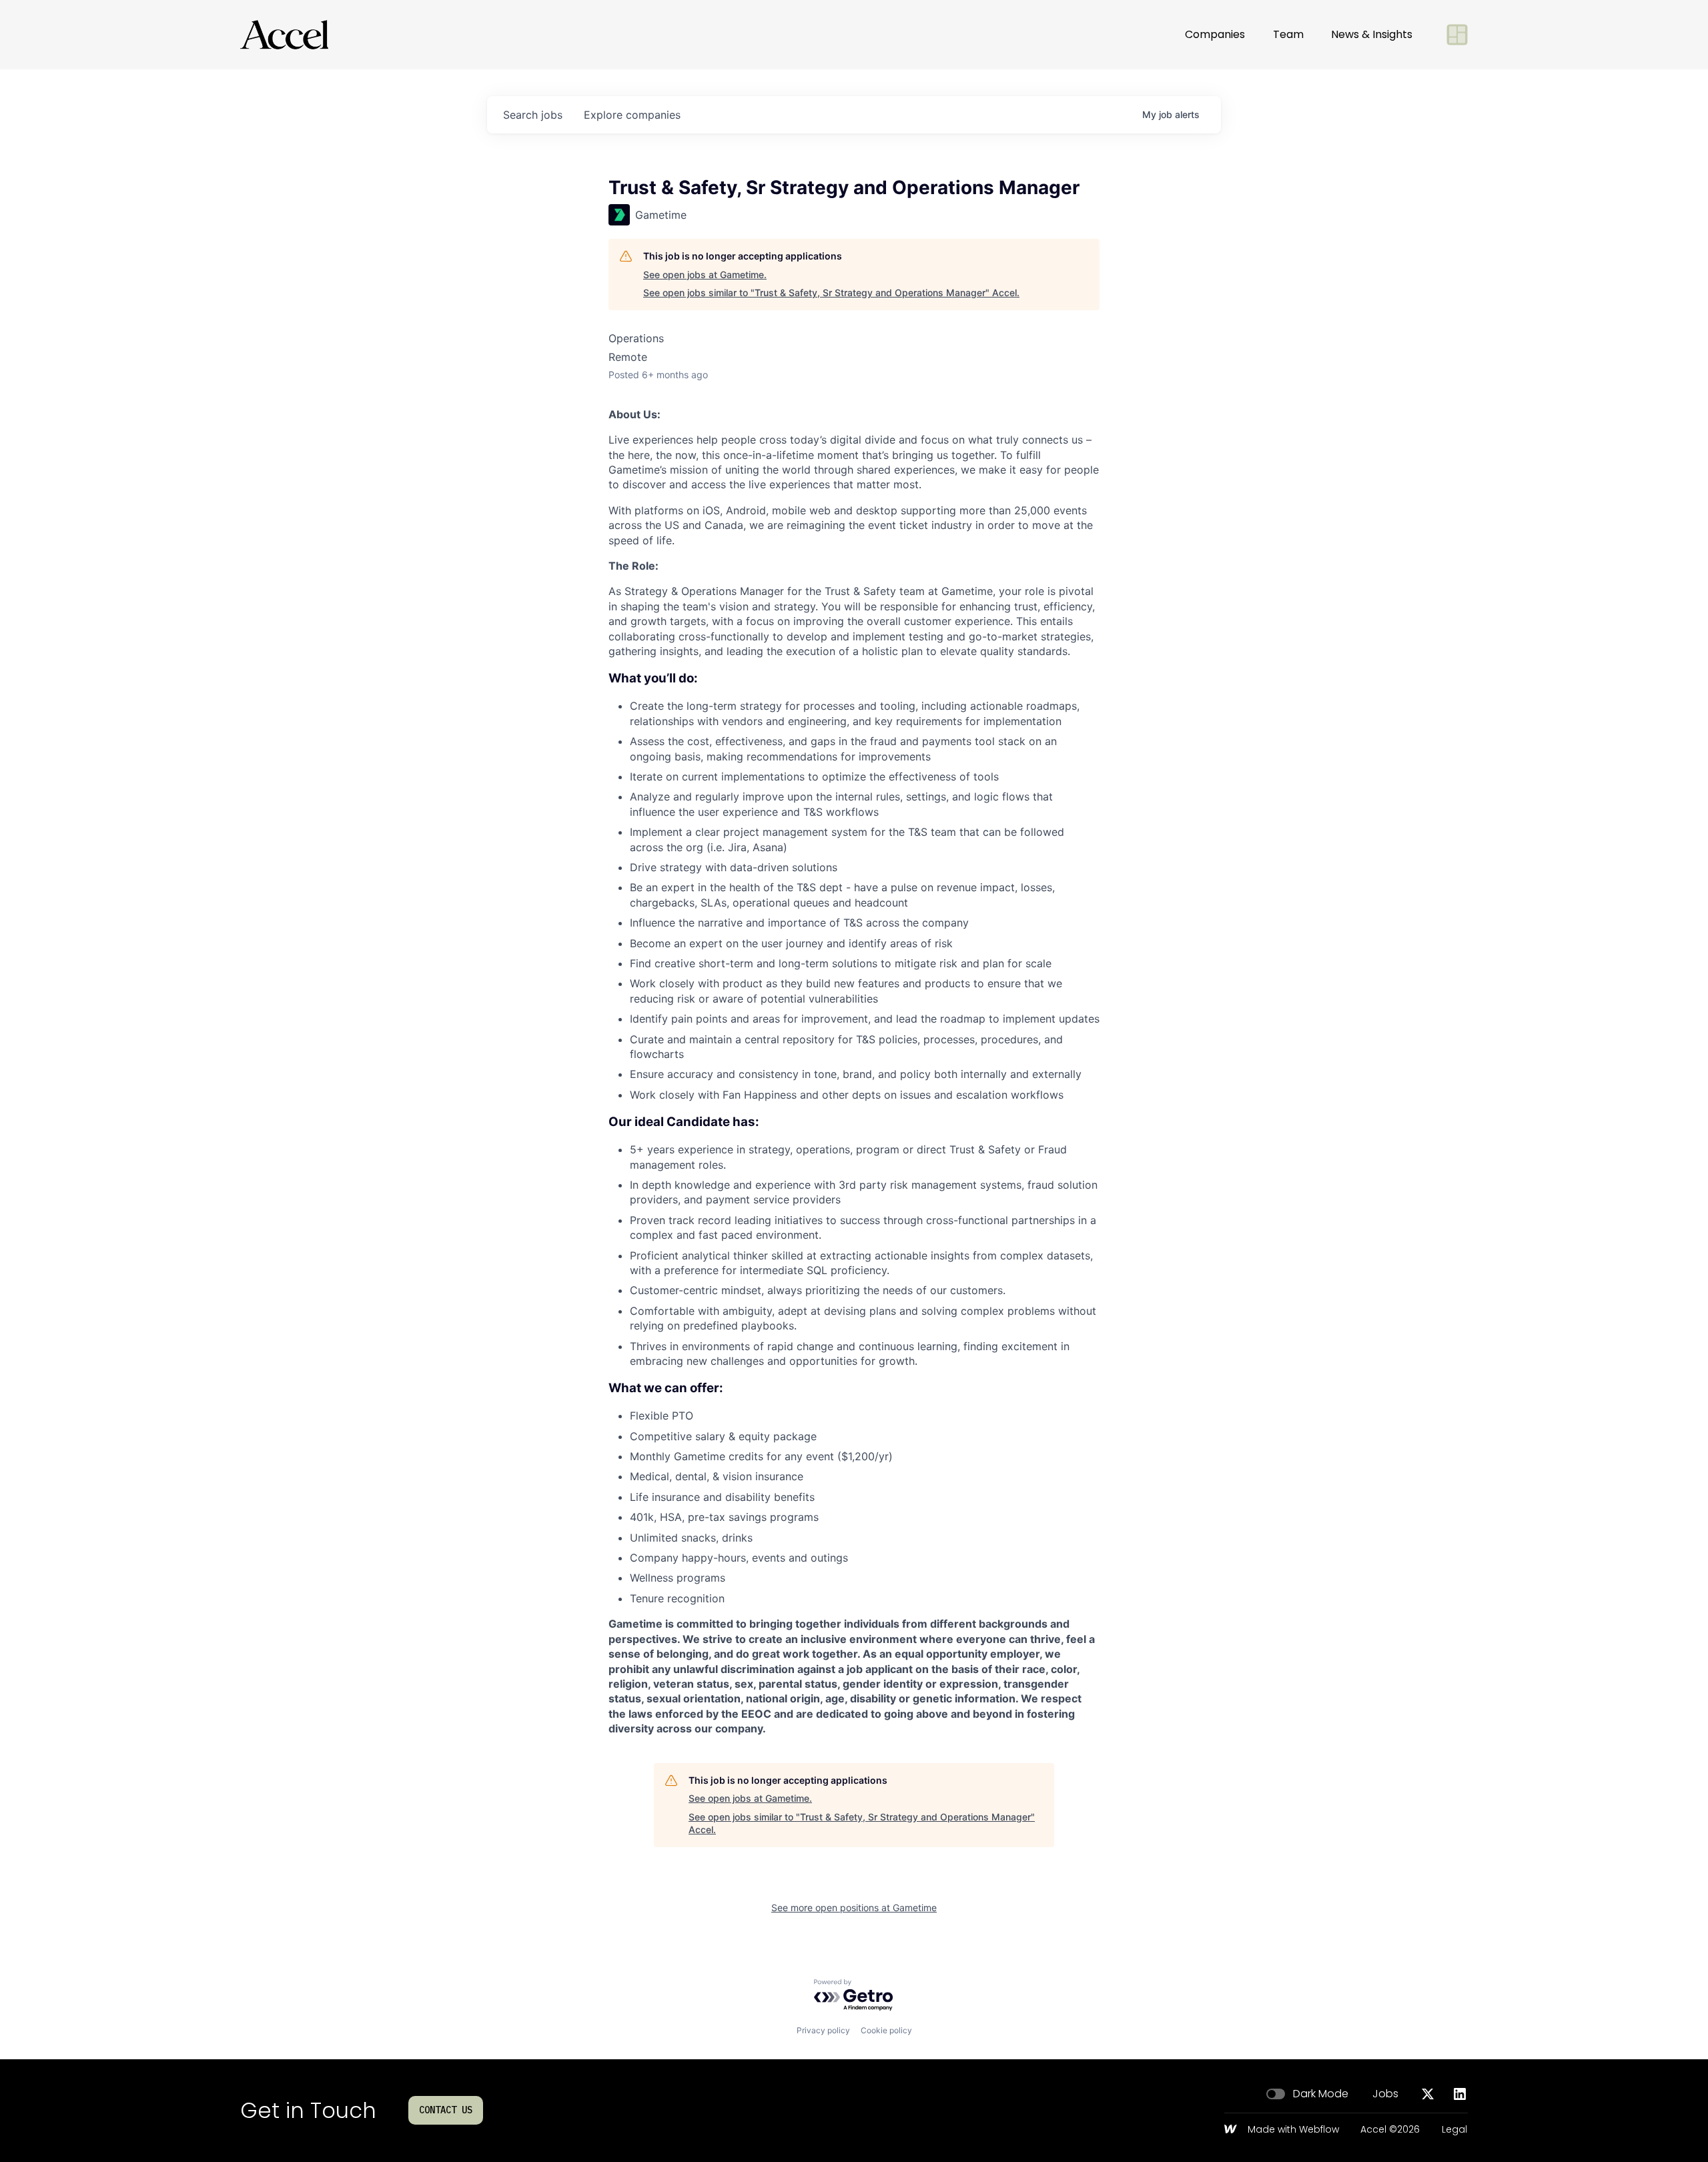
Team (1288, 34)
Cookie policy (886, 2030)
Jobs (1385, 2094)
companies (632, 115)
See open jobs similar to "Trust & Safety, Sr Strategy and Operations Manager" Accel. (831, 293)
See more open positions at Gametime (854, 1908)
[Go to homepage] (284, 35)
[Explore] (1457, 35)
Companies (1215, 34)
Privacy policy (823, 2030)
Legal (1454, 2130)
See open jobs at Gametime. (705, 275)
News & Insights (1372, 34)
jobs (533, 115)
